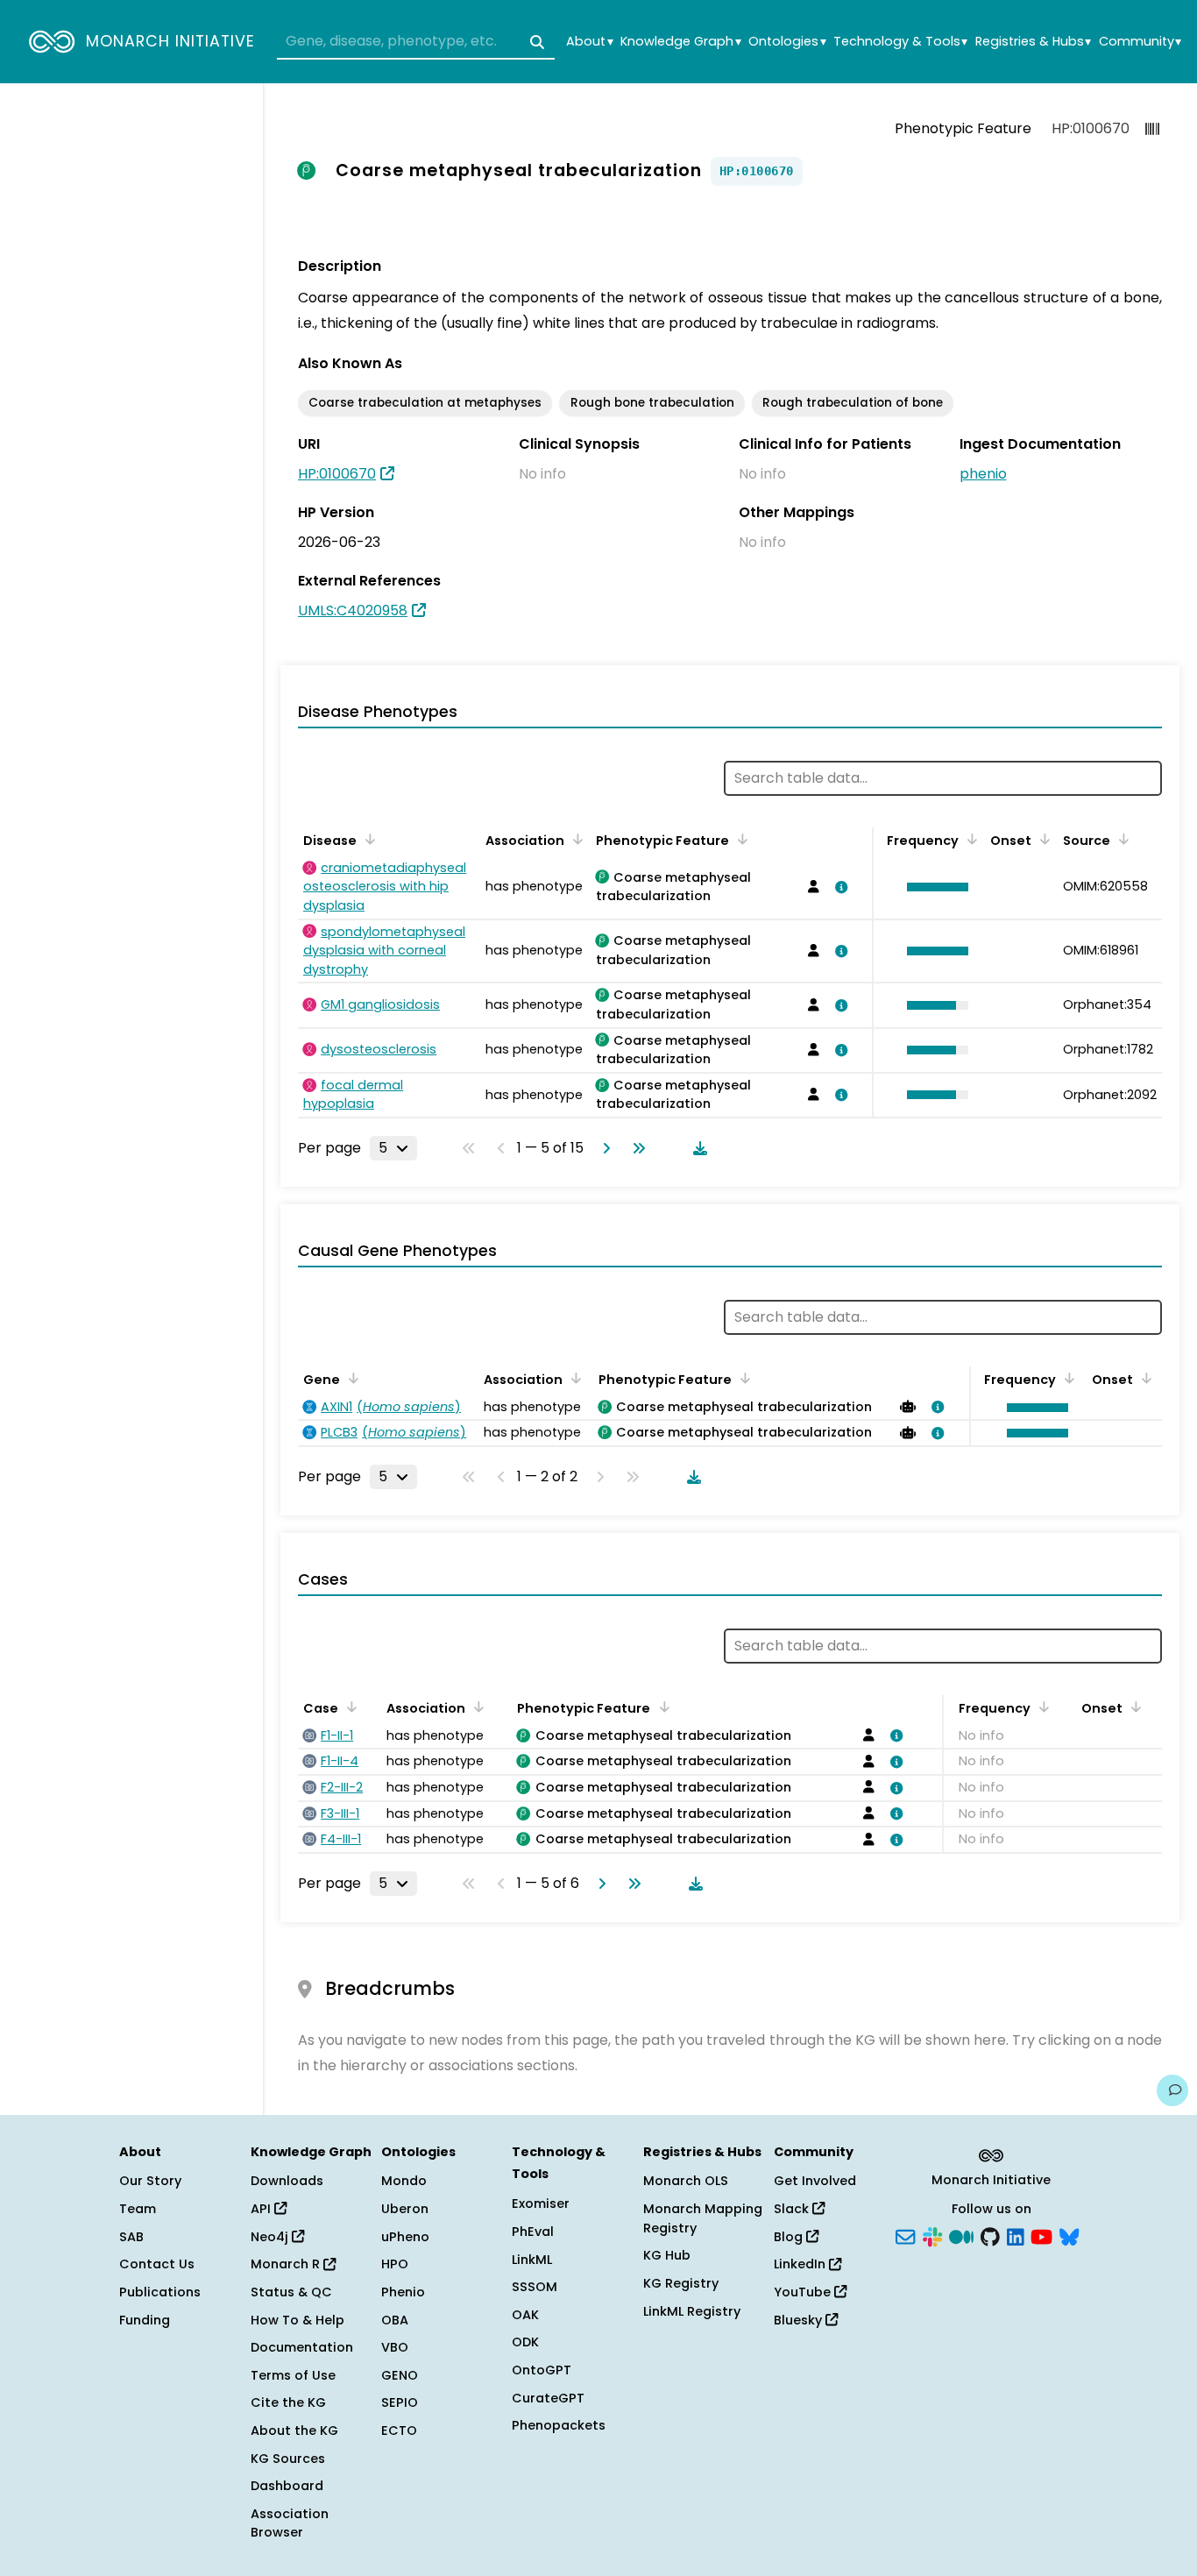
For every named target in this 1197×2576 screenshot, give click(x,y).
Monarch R (287, 2264)
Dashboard (287, 2486)
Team (138, 2209)
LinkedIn (801, 2264)
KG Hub (667, 2255)
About (589, 42)
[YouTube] (1041, 2235)
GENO (400, 2375)
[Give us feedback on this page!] (1172, 2090)
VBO (395, 2347)
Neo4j (271, 2237)
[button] (933, 887)
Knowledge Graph (680, 42)
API (262, 2209)
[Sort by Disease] (367, 839)
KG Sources (288, 2459)
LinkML (532, 2260)
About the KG (294, 2431)
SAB (131, 2237)
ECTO (399, 2431)
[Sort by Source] (1121, 839)
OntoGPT (542, 2370)
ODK (525, 2342)
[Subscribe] (905, 2235)
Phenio (403, 2292)
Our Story (150, 2181)
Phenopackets (559, 2425)
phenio (983, 474)
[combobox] (416, 42)
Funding (145, 2320)
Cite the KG (288, 2402)
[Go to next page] (603, 1148)
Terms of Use (293, 2375)
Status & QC (291, 2292)
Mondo (404, 2181)
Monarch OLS (686, 2181)
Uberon (405, 2209)
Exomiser (541, 2203)
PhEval (533, 2232)
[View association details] (839, 887)
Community (1140, 42)
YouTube (804, 2292)
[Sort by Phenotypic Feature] (740, 839)
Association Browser (290, 2523)
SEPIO (400, 2402)
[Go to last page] (635, 1148)
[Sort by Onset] (1042, 839)
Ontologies (787, 42)
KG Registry (681, 2283)
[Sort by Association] (575, 839)
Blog (790, 2237)
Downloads (287, 2181)
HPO (395, 2264)
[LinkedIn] (1016, 2235)
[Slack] (932, 2235)
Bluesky (800, 2320)
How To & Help (297, 2320)
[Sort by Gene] (351, 1378)
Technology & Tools (900, 42)
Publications (160, 2292)
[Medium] (961, 2235)
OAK (525, 2315)
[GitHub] (990, 2235)
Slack (793, 2209)
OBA (395, 2320)
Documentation (302, 2347)
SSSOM (535, 2287)
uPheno (405, 2237)
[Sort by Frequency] (969, 839)
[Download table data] (697, 1148)
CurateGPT (548, 2398)
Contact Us (157, 2264)
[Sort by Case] (349, 1707)
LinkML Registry (692, 2311)
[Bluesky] (1069, 2235)
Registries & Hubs (1033, 42)
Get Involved (815, 2181)
